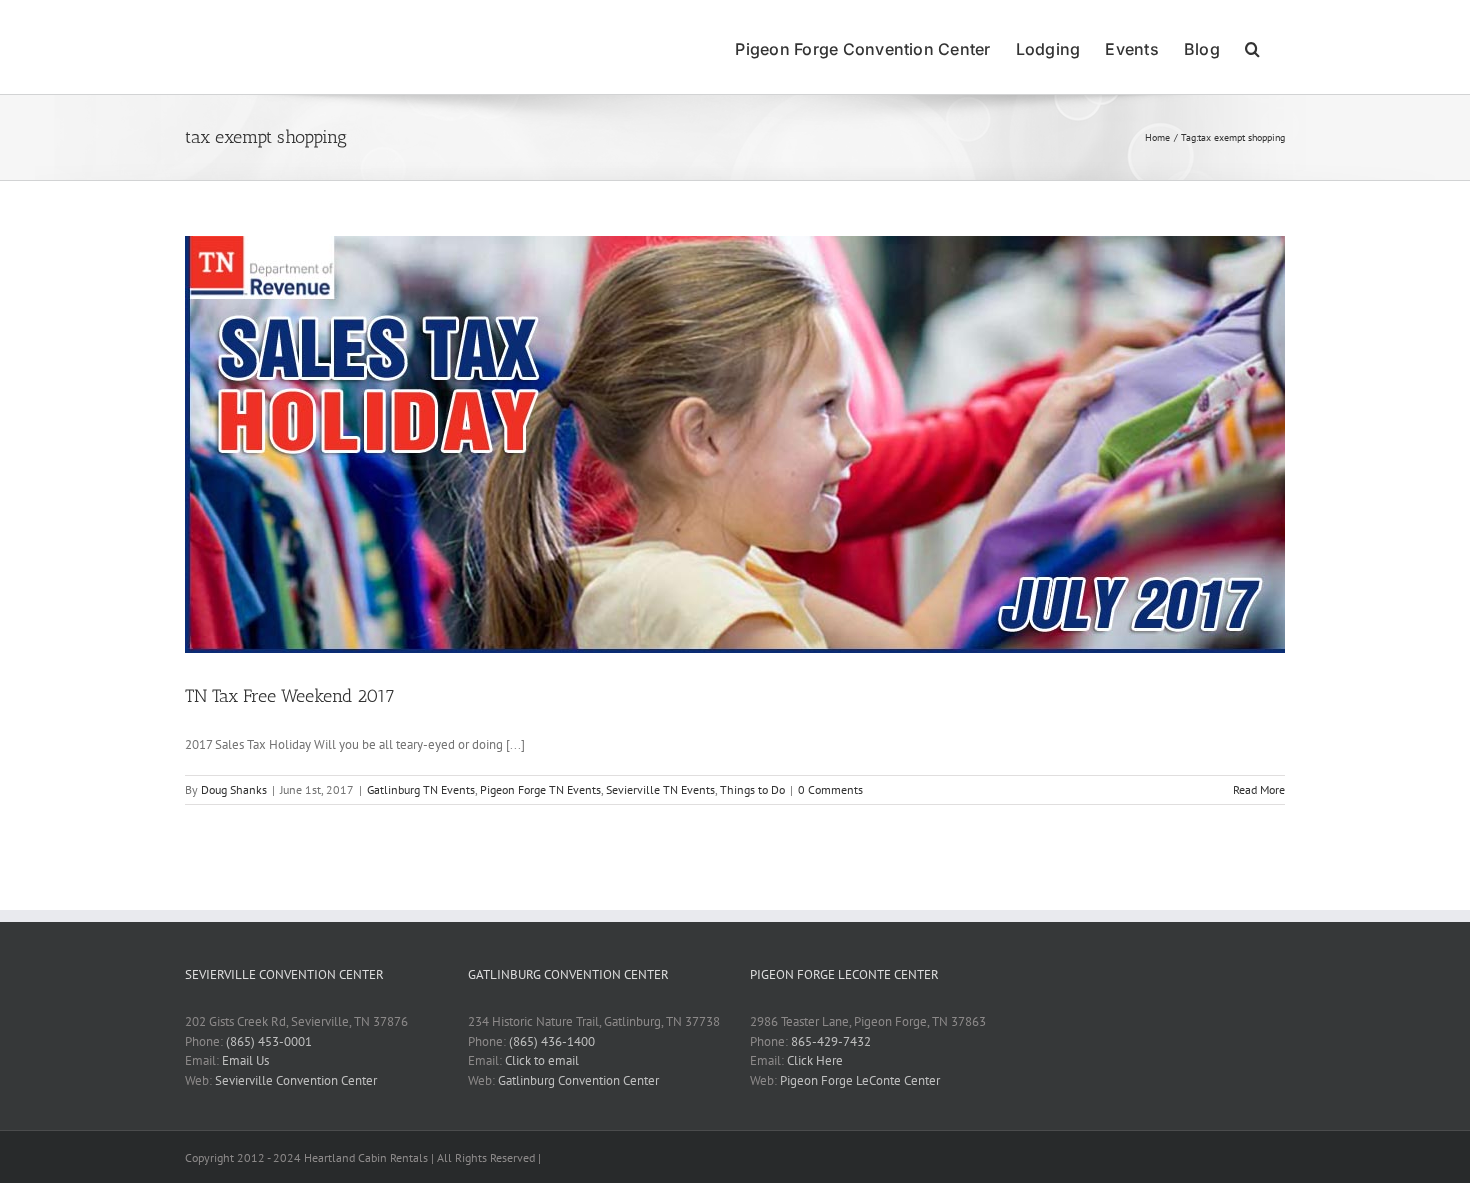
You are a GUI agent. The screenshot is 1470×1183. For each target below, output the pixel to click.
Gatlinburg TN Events (421, 789)
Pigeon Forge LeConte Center (860, 1080)
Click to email (542, 1060)
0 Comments (830, 789)
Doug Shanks (234, 789)
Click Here (815, 1060)
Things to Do (752, 789)
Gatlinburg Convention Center (578, 1080)
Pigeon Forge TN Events (540, 789)
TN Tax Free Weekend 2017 (290, 696)
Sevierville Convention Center (296, 1080)
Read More (1259, 789)
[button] (1252, 47)
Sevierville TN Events (660, 789)
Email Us (245, 1060)
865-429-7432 (831, 1041)
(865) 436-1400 (552, 1041)
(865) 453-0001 (269, 1041)
